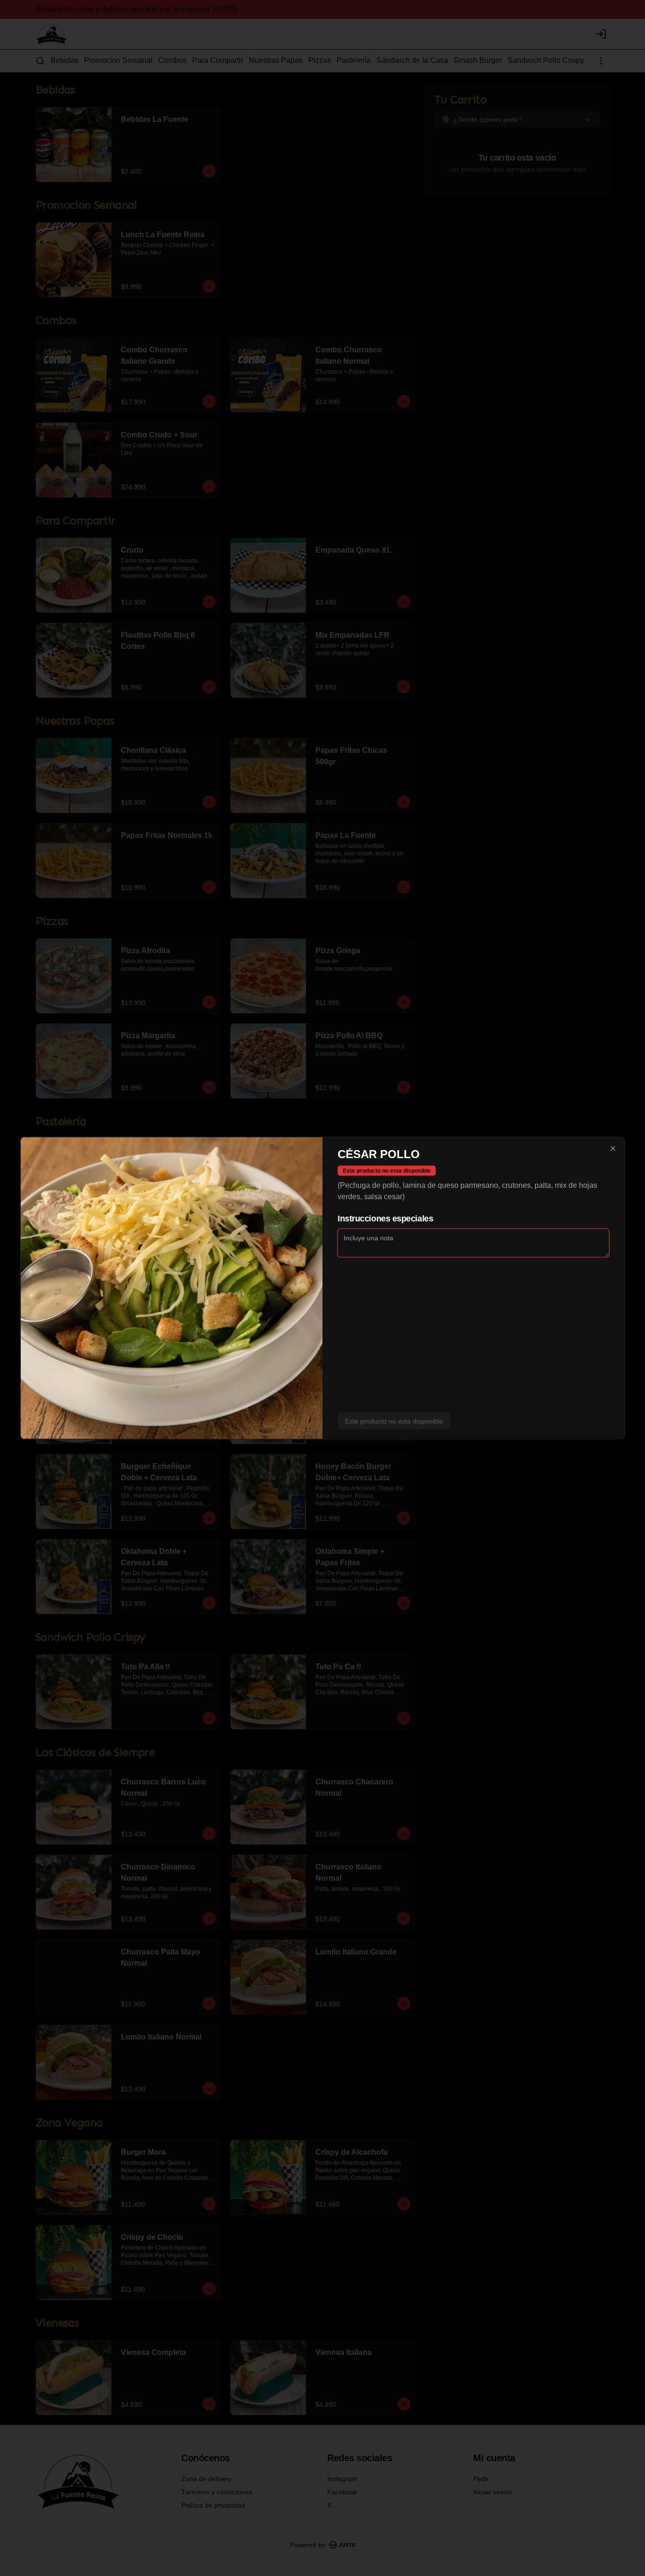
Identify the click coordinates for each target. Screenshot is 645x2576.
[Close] (613, 1149)
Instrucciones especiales (385, 1219)
